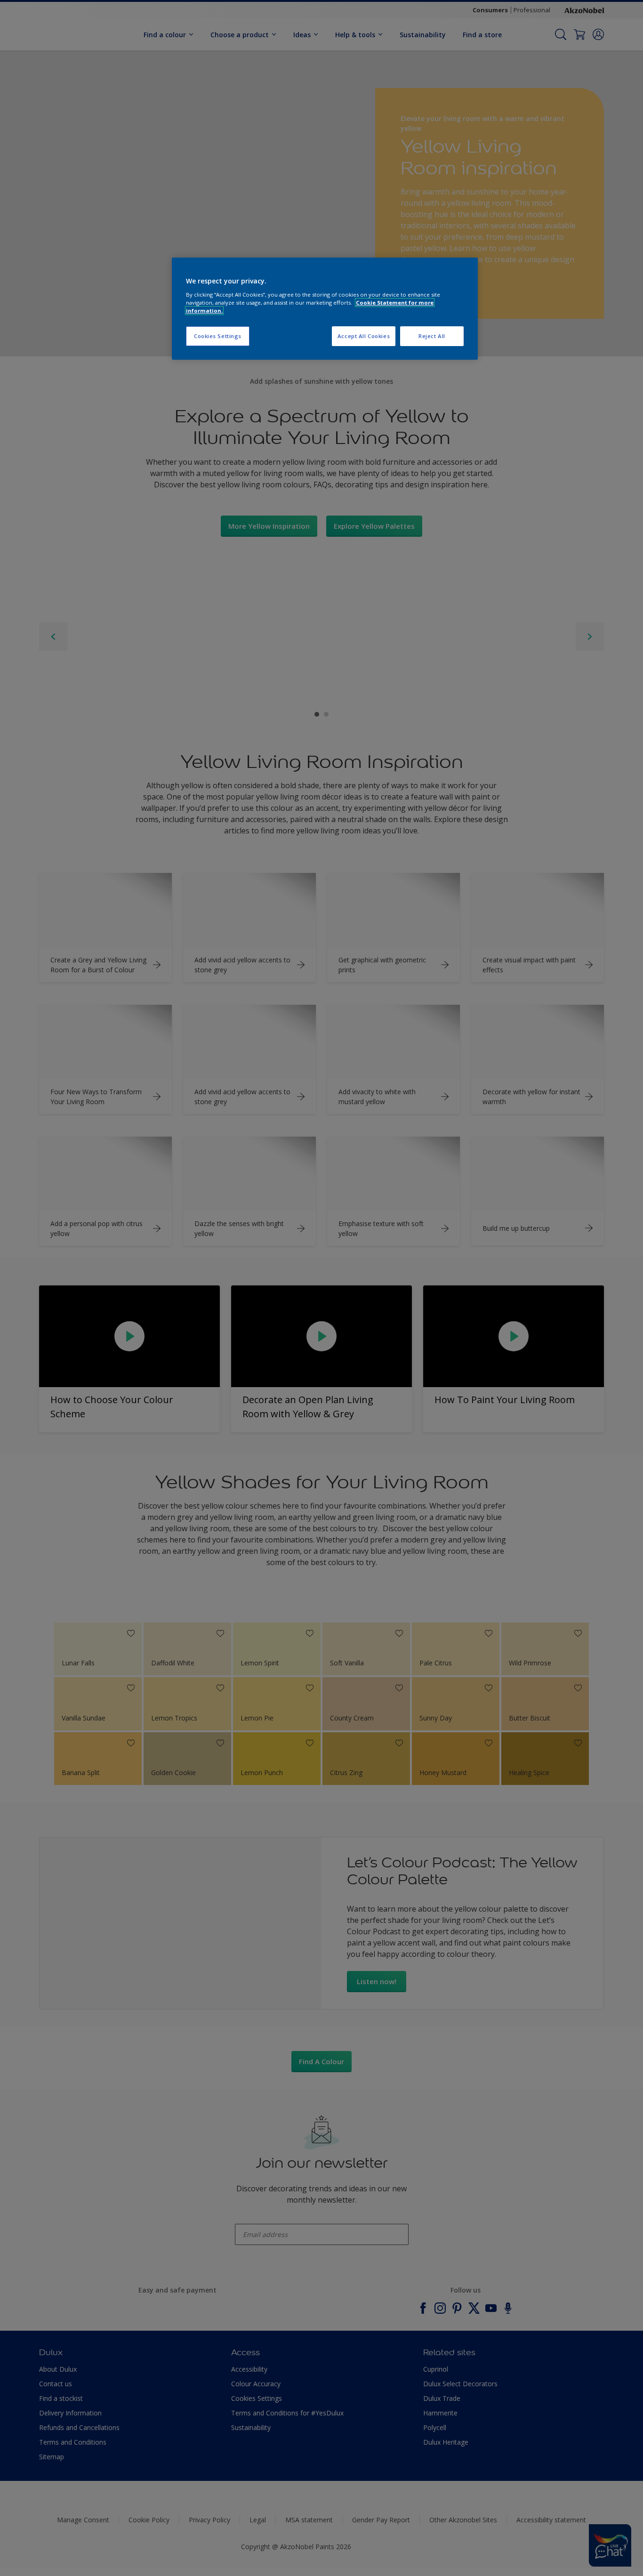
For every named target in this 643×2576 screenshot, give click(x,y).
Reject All (432, 336)
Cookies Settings (218, 336)
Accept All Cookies (364, 336)
